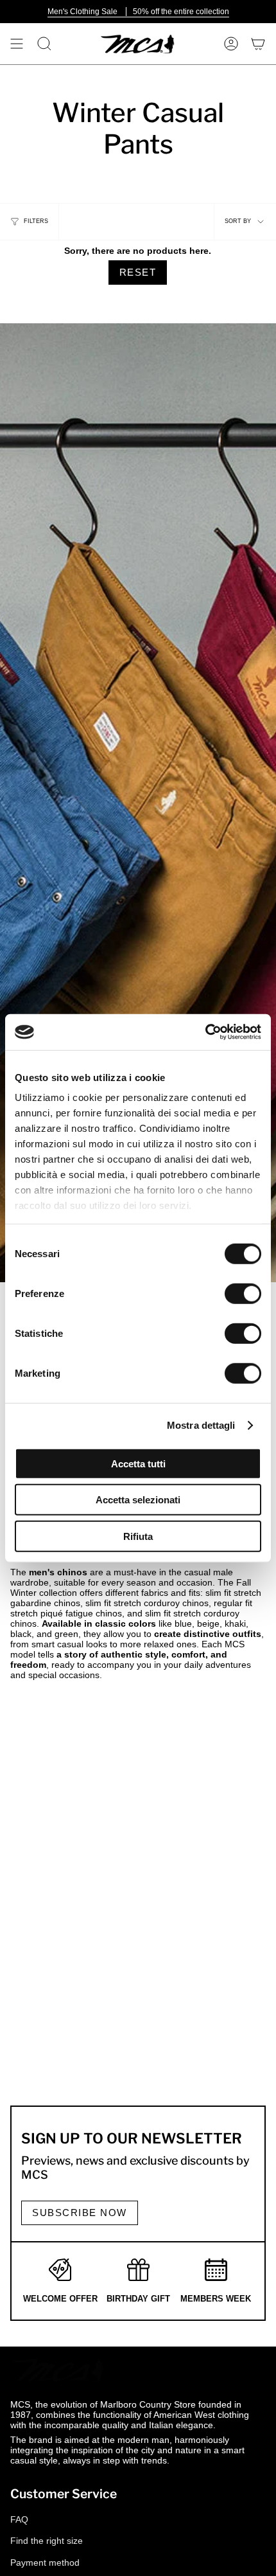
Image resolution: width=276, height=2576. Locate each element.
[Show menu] (17, 44)
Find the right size (47, 2541)
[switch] (243, 1293)
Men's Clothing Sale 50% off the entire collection (138, 12)
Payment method (45, 2563)
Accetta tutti (138, 1463)
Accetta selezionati (138, 1500)
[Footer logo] (58, 2370)
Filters (36, 221)
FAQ (19, 2519)
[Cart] (258, 44)
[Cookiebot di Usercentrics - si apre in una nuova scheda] (205, 1032)
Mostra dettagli (201, 1425)
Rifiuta (138, 1536)
